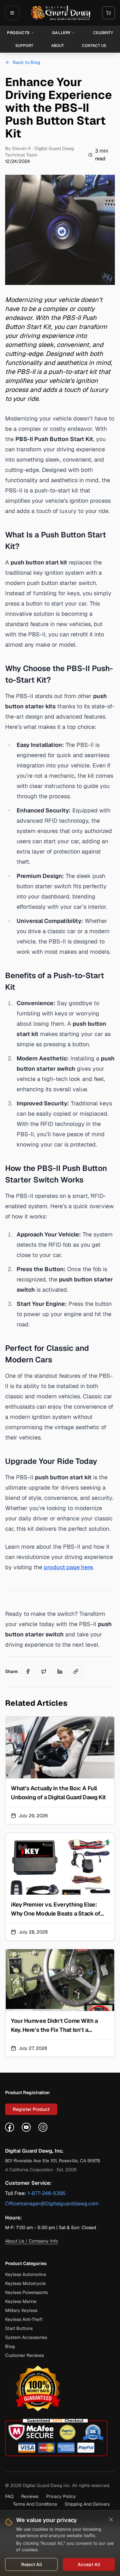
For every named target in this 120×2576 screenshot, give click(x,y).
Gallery (61, 33)
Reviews (30, 2496)
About (58, 46)
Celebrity (103, 33)
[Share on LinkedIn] (60, 1671)
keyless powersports (26, 2292)
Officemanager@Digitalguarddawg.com (52, 2204)
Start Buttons (19, 2328)
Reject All (32, 2564)
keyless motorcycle (25, 2283)
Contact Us (94, 46)
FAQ (9, 2496)
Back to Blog (27, 62)
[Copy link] (76, 1671)
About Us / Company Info (32, 2241)
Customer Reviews (24, 2355)
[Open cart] (108, 13)
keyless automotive (26, 2274)
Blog (10, 2346)
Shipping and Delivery (87, 2504)
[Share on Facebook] (28, 1671)
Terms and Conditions (35, 2504)
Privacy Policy (61, 2496)
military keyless (21, 2310)
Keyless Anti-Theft (24, 2319)
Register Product (31, 2109)
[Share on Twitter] (44, 1671)
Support (24, 46)
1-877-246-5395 (47, 2193)
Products (18, 33)
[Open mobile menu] (12, 13)
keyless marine (21, 2301)
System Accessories (26, 2337)
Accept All (89, 2564)
